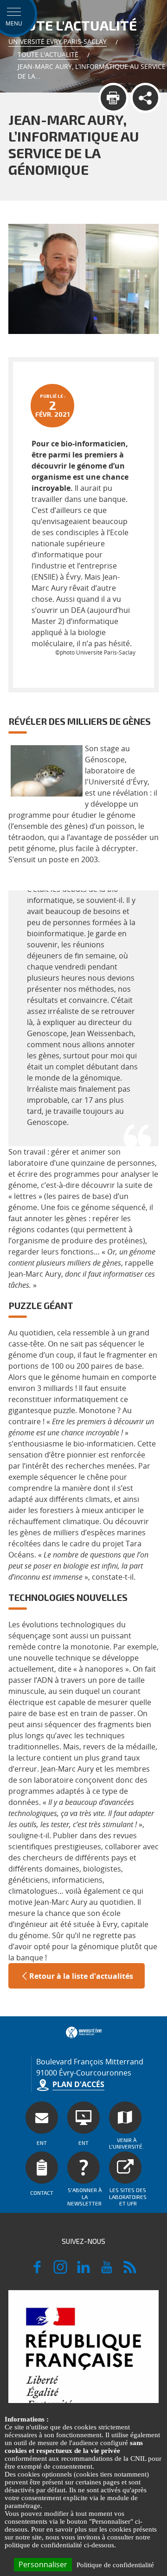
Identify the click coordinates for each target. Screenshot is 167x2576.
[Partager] (145, 98)
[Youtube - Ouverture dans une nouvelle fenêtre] (107, 2271)
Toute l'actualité (48, 54)
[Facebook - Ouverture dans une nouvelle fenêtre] (37, 2271)
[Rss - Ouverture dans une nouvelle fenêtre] (130, 2271)
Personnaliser (43, 2564)
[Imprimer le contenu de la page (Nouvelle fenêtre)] (113, 98)
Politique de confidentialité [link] (115, 2565)
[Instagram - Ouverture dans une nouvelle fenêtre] (60, 2271)
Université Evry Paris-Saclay (58, 41)
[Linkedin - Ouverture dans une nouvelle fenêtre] (83, 2271)
